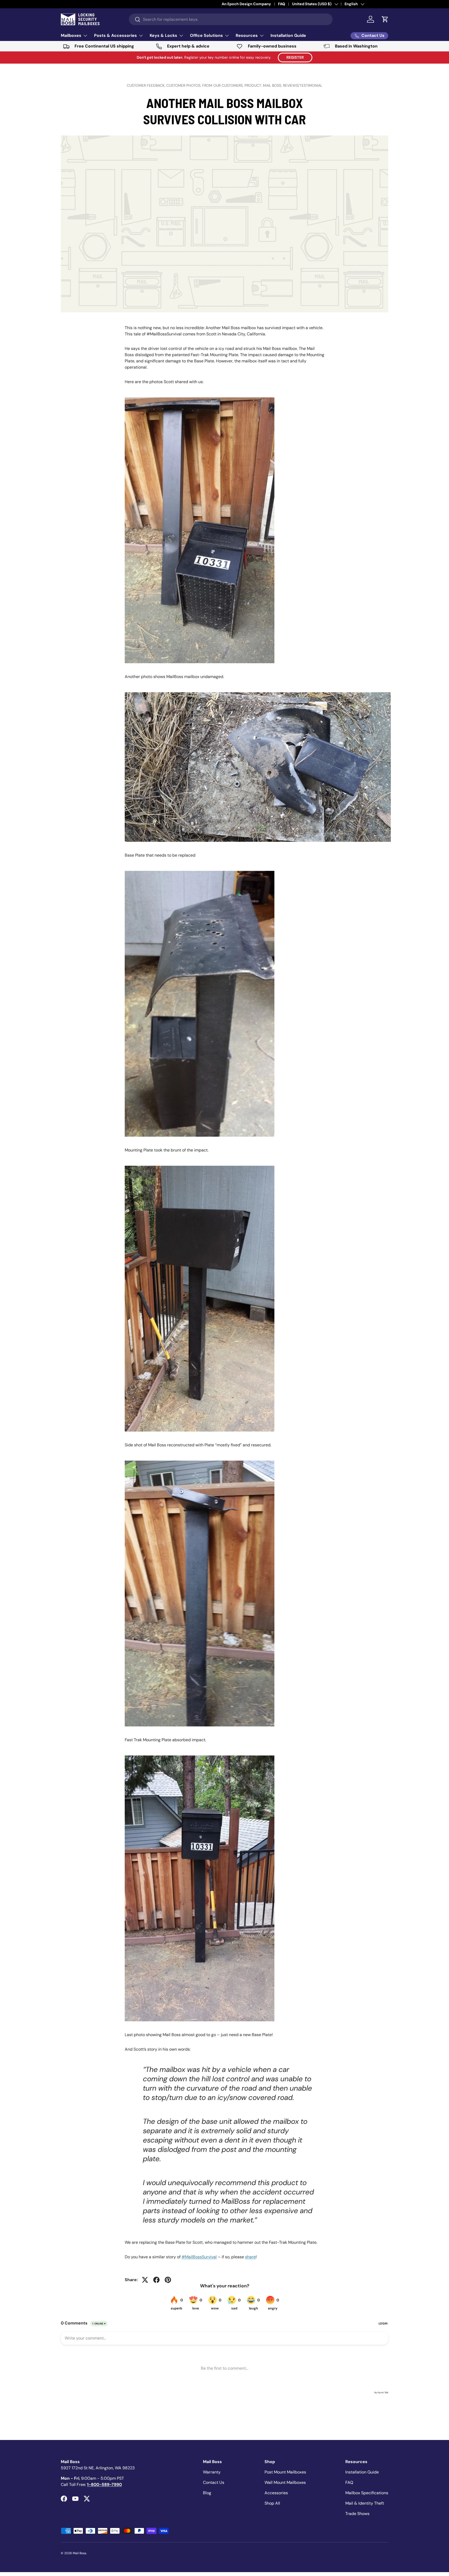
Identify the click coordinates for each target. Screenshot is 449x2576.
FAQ (349, 2482)
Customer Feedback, (147, 85)
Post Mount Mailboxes (285, 2472)
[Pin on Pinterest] (168, 2280)
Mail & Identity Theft (365, 2503)
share (250, 2257)
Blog (207, 2493)
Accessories (276, 2493)
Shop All (272, 2503)
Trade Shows (357, 2514)
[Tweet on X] (145, 2280)
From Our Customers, (223, 85)
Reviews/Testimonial (303, 85)
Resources (247, 35)
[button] (385, 19)
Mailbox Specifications (367, 2493)
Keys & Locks (163, 35)
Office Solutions (206, 35)
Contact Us (214, 2482)
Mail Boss (80, 2553)
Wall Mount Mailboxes (285, 2482)
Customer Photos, (184, 85)
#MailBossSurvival (199, 2257)
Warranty (212, 2472)
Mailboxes (71, 35)
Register (295, 57)
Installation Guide (288, 35)
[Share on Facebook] (156, 2280)
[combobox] (231, 19)
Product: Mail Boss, (264, 85)
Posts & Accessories (115, 35)
